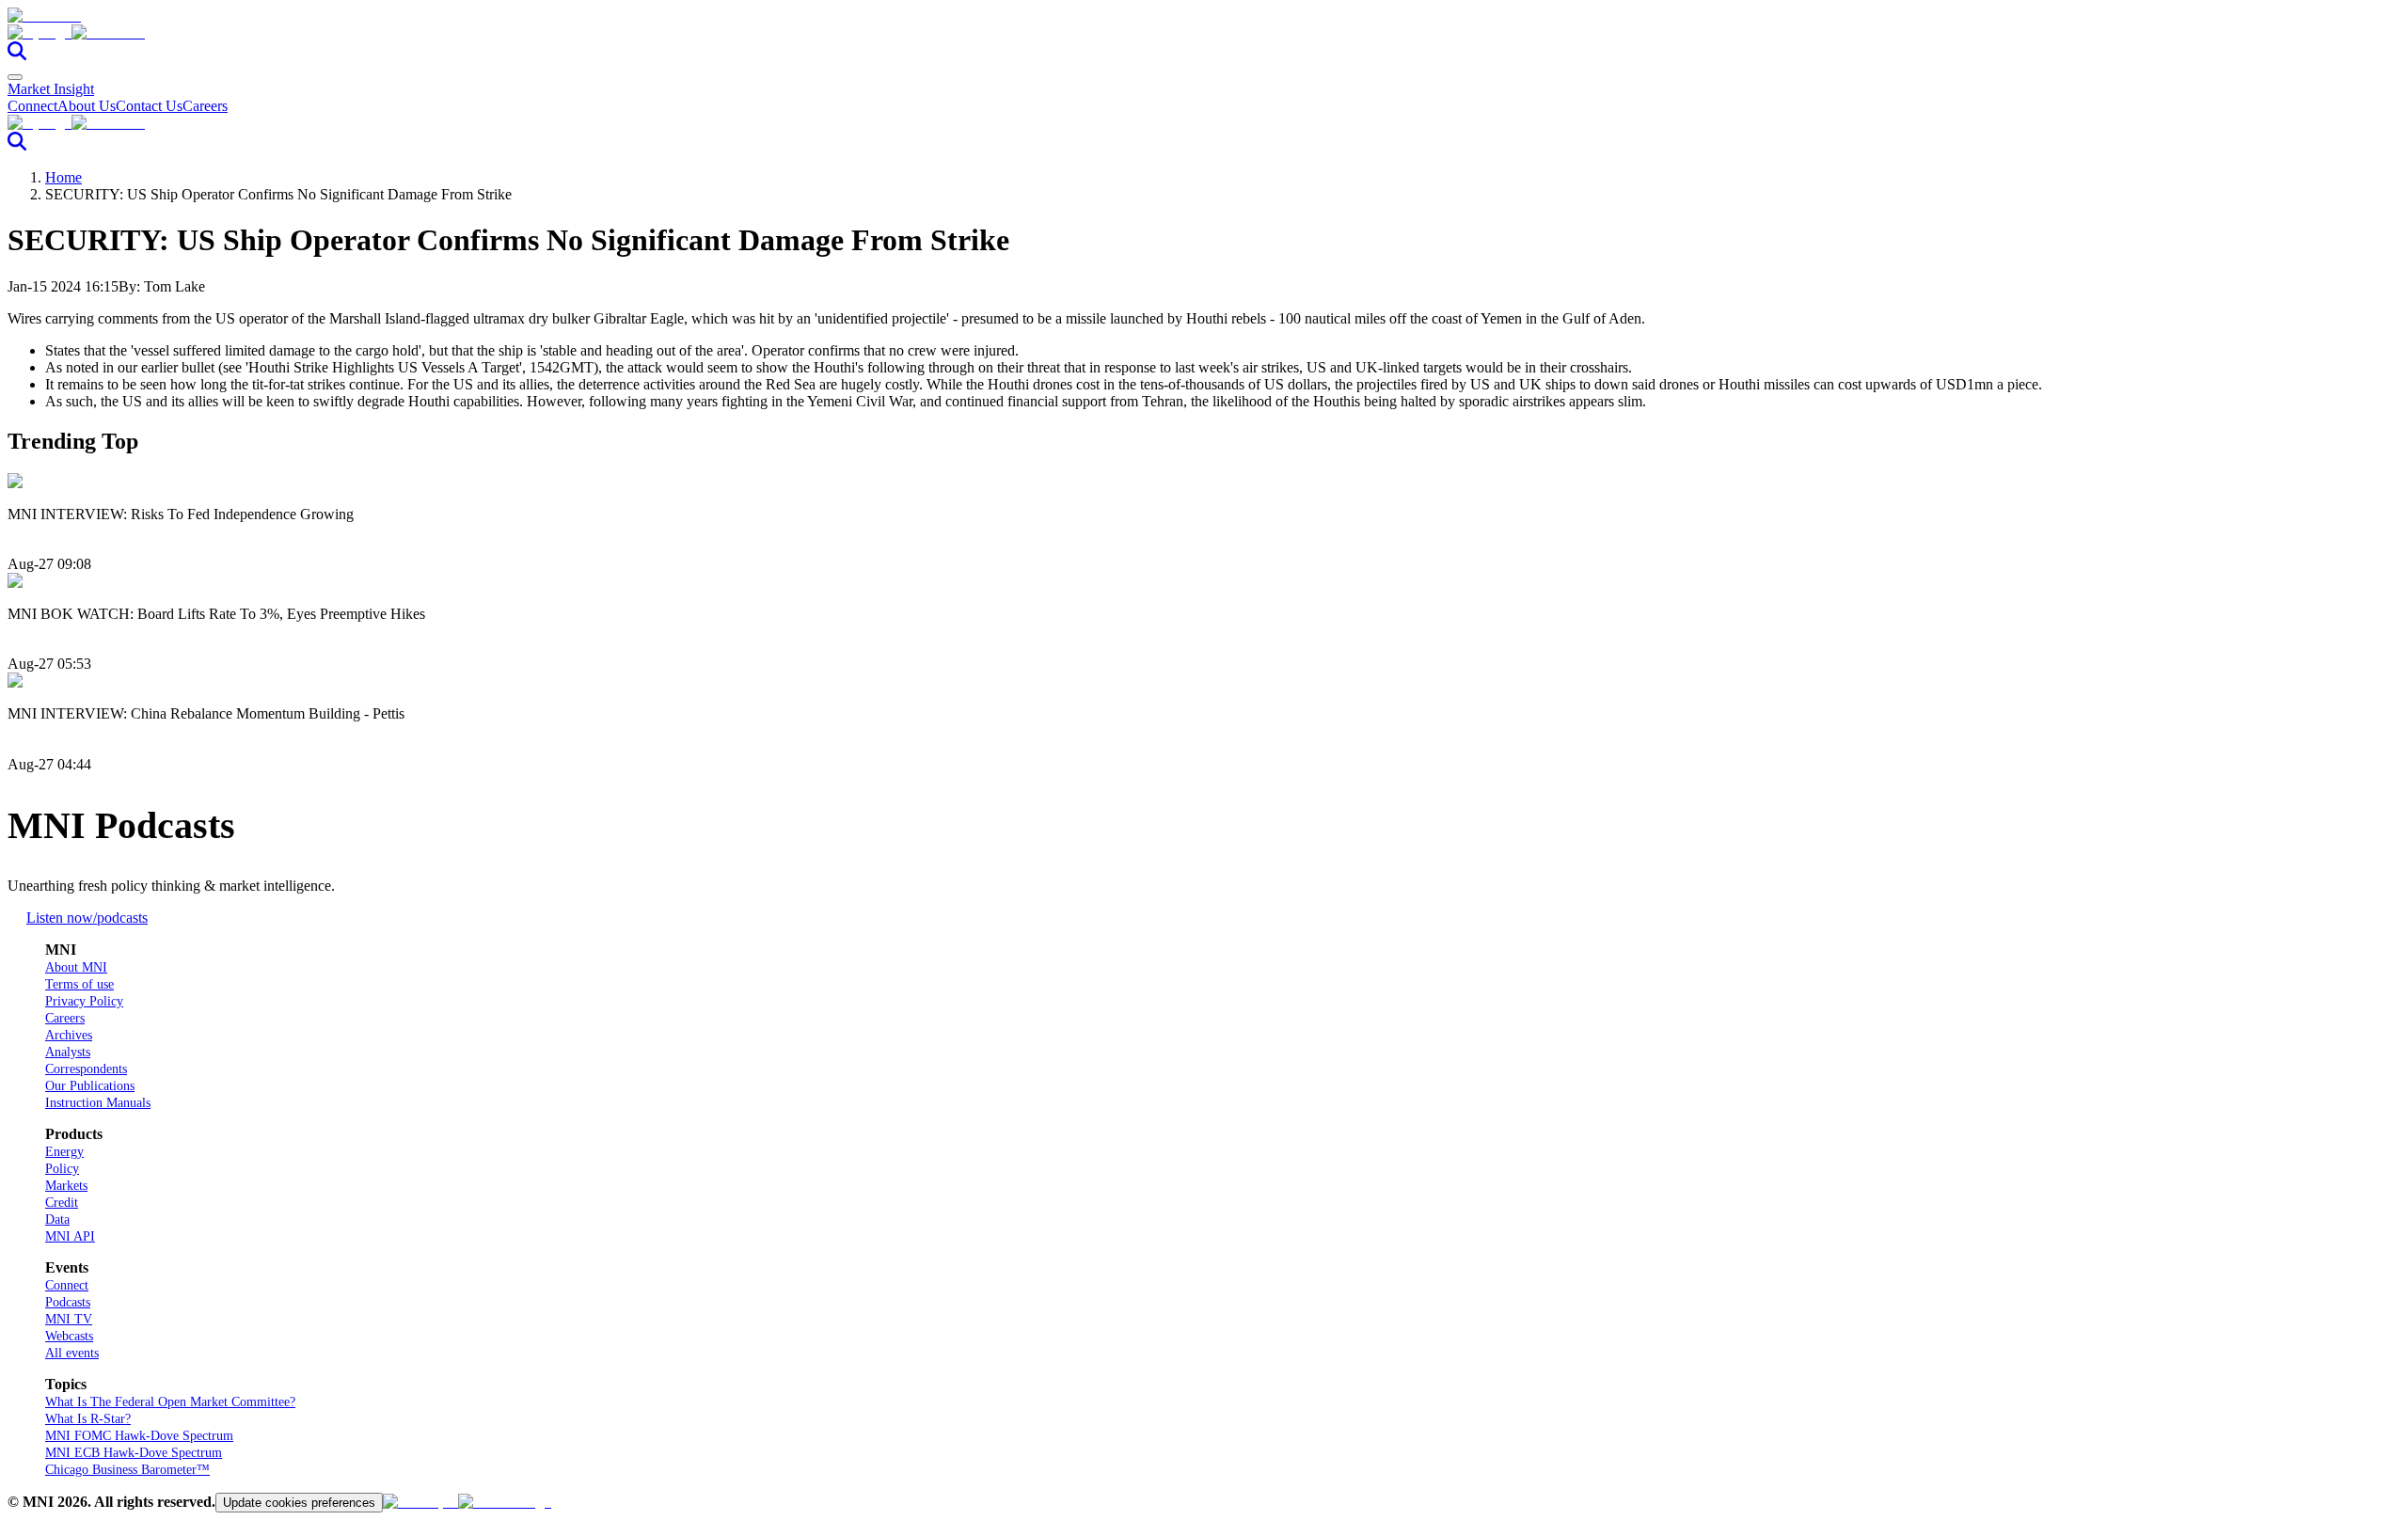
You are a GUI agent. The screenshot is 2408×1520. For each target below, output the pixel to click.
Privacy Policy (84, 1001)
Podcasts (68, 1302)
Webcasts (69, 1336)
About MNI (76, 967)
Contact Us (149, 106)
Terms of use (79, 984)
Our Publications (90, 1086)
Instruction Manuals (98, 1103)
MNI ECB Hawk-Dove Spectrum (134, 1453)
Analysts (68, 1052)
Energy (64, 1152)
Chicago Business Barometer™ (127, 1470)
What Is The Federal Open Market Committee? (170, 1402)
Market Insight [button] (51, 89)
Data (57, 1219)
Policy (62, 1169)
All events (72, 1353)
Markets (66, 1186)
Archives (69, 1035)
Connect (32, 106)
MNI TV (69, 1319)
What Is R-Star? (88, 1419)
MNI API (70, 1236)
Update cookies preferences (299, 1503)
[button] (1204, 33)
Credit (62, 1203)
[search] (17, 55)
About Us (87, 106)
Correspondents (86, 1069)
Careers (205, 106)
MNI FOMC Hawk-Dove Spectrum (139, 1436)
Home (63, 177)
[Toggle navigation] (15, 77)
